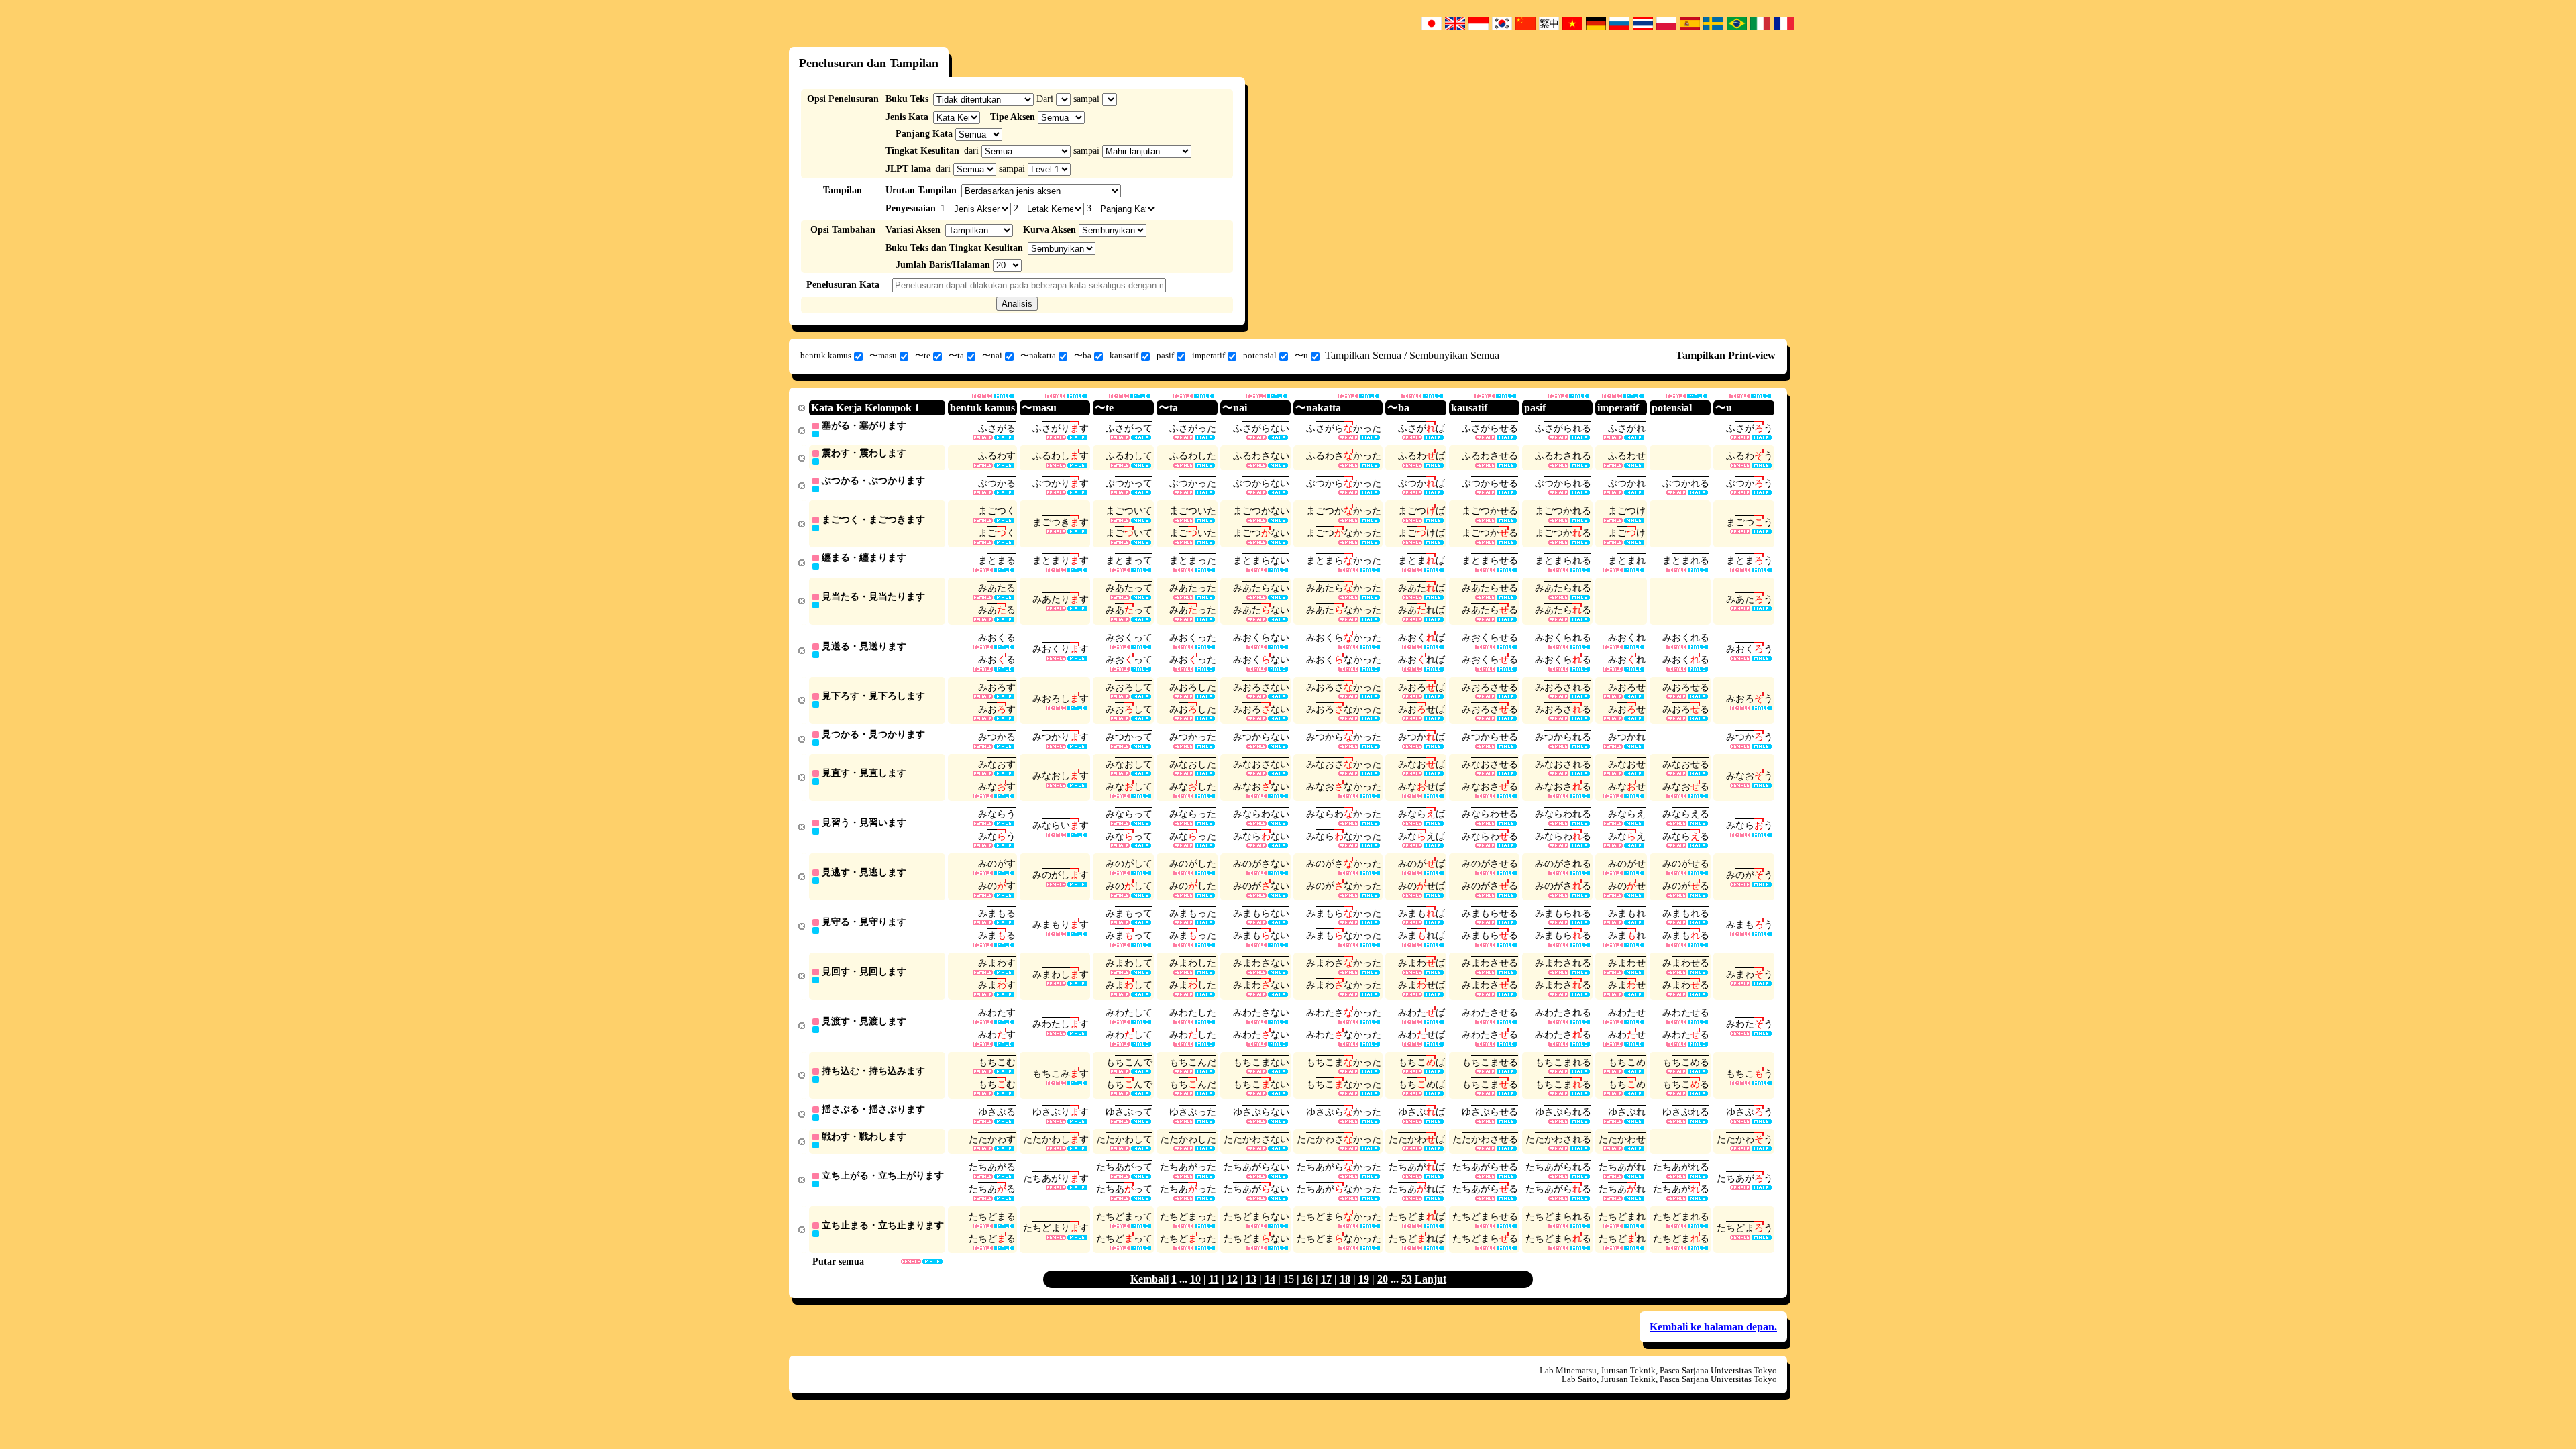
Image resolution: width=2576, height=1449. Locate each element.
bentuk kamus (826, 355)
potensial (1260, 355)
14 (1270, 1279)
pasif (1165, 355)
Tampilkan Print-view (1726, 355)
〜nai (992, 355)
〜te (923, 355)
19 (1364, 1279)
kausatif (1124, 355)
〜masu (883, 355)
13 (1251, 1279)
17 (1326, 1279)
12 (1232, 1279)
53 (1407, 1279)
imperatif (1209, 355)
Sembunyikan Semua (1454, 355)
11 (1214, 1279)
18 (1345, 1279)
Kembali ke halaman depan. (1713, 1327)
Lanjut (1431, 1279)
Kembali (1149, 1279)
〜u (1301, 355)
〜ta (956, 355)
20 (1383, 1279)
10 (1195, 1279)
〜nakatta (1038, 355)
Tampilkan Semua (1363, 355)
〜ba (1083, 355)
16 (1307, 1279)
